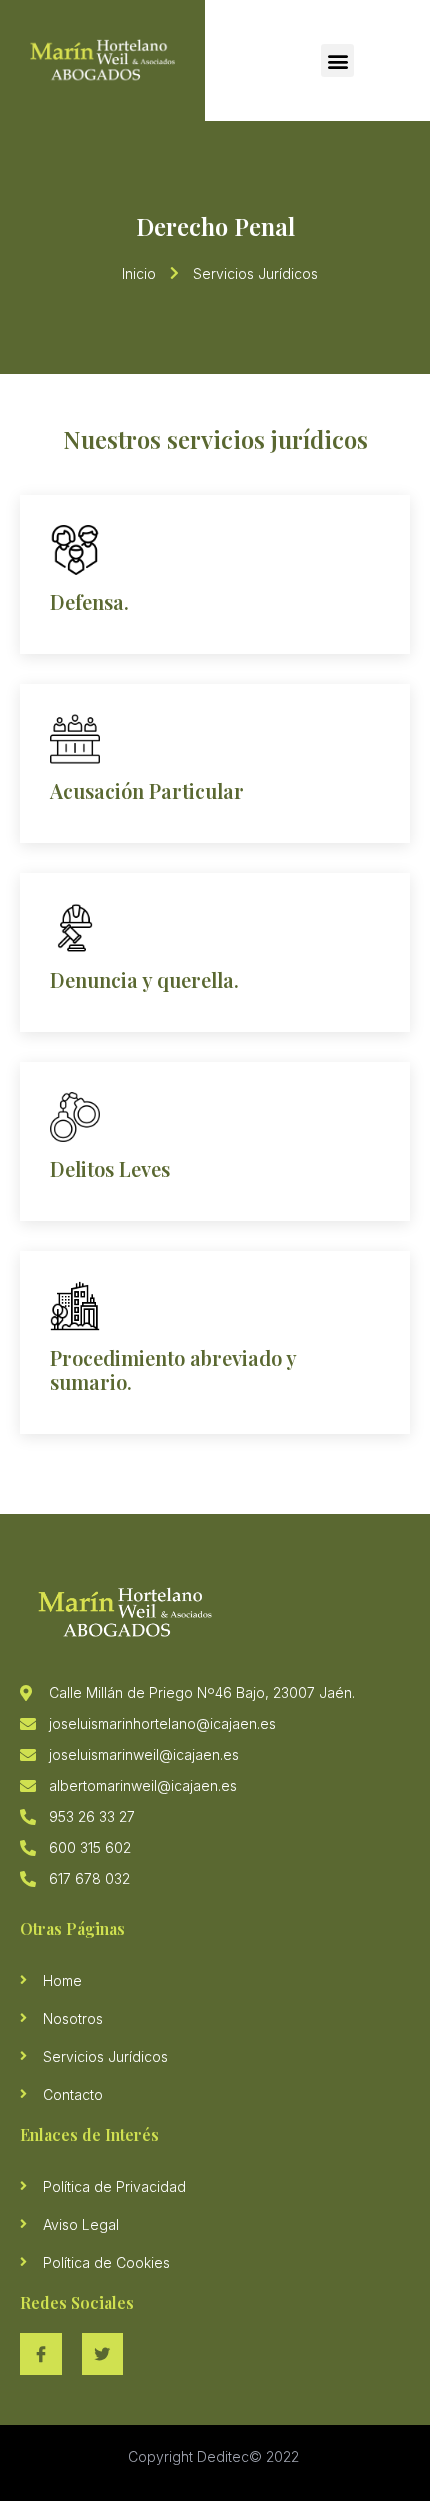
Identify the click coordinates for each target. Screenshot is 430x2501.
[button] (337, 60)
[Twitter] (103, 2354)
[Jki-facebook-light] (41, 2354)
